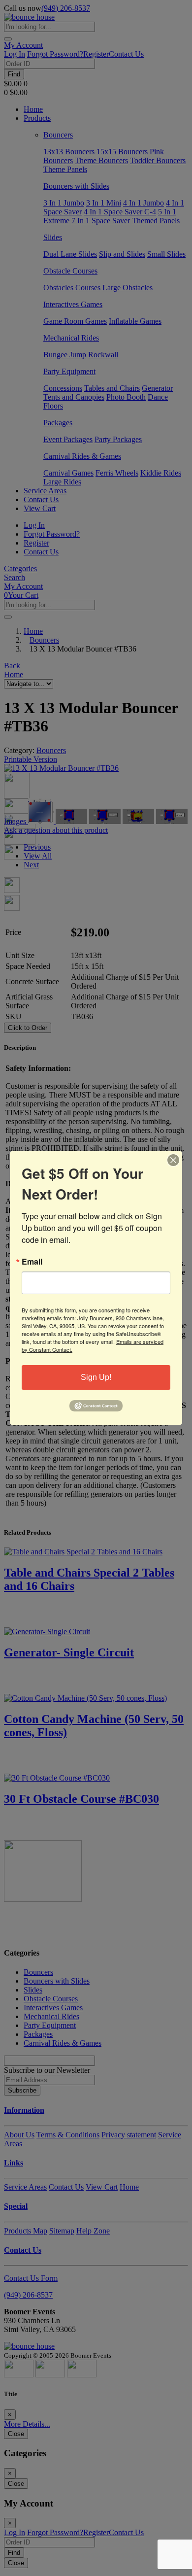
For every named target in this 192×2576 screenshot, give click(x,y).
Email (32, 1262)
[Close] (173, 1160)
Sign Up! (96, 1377)
